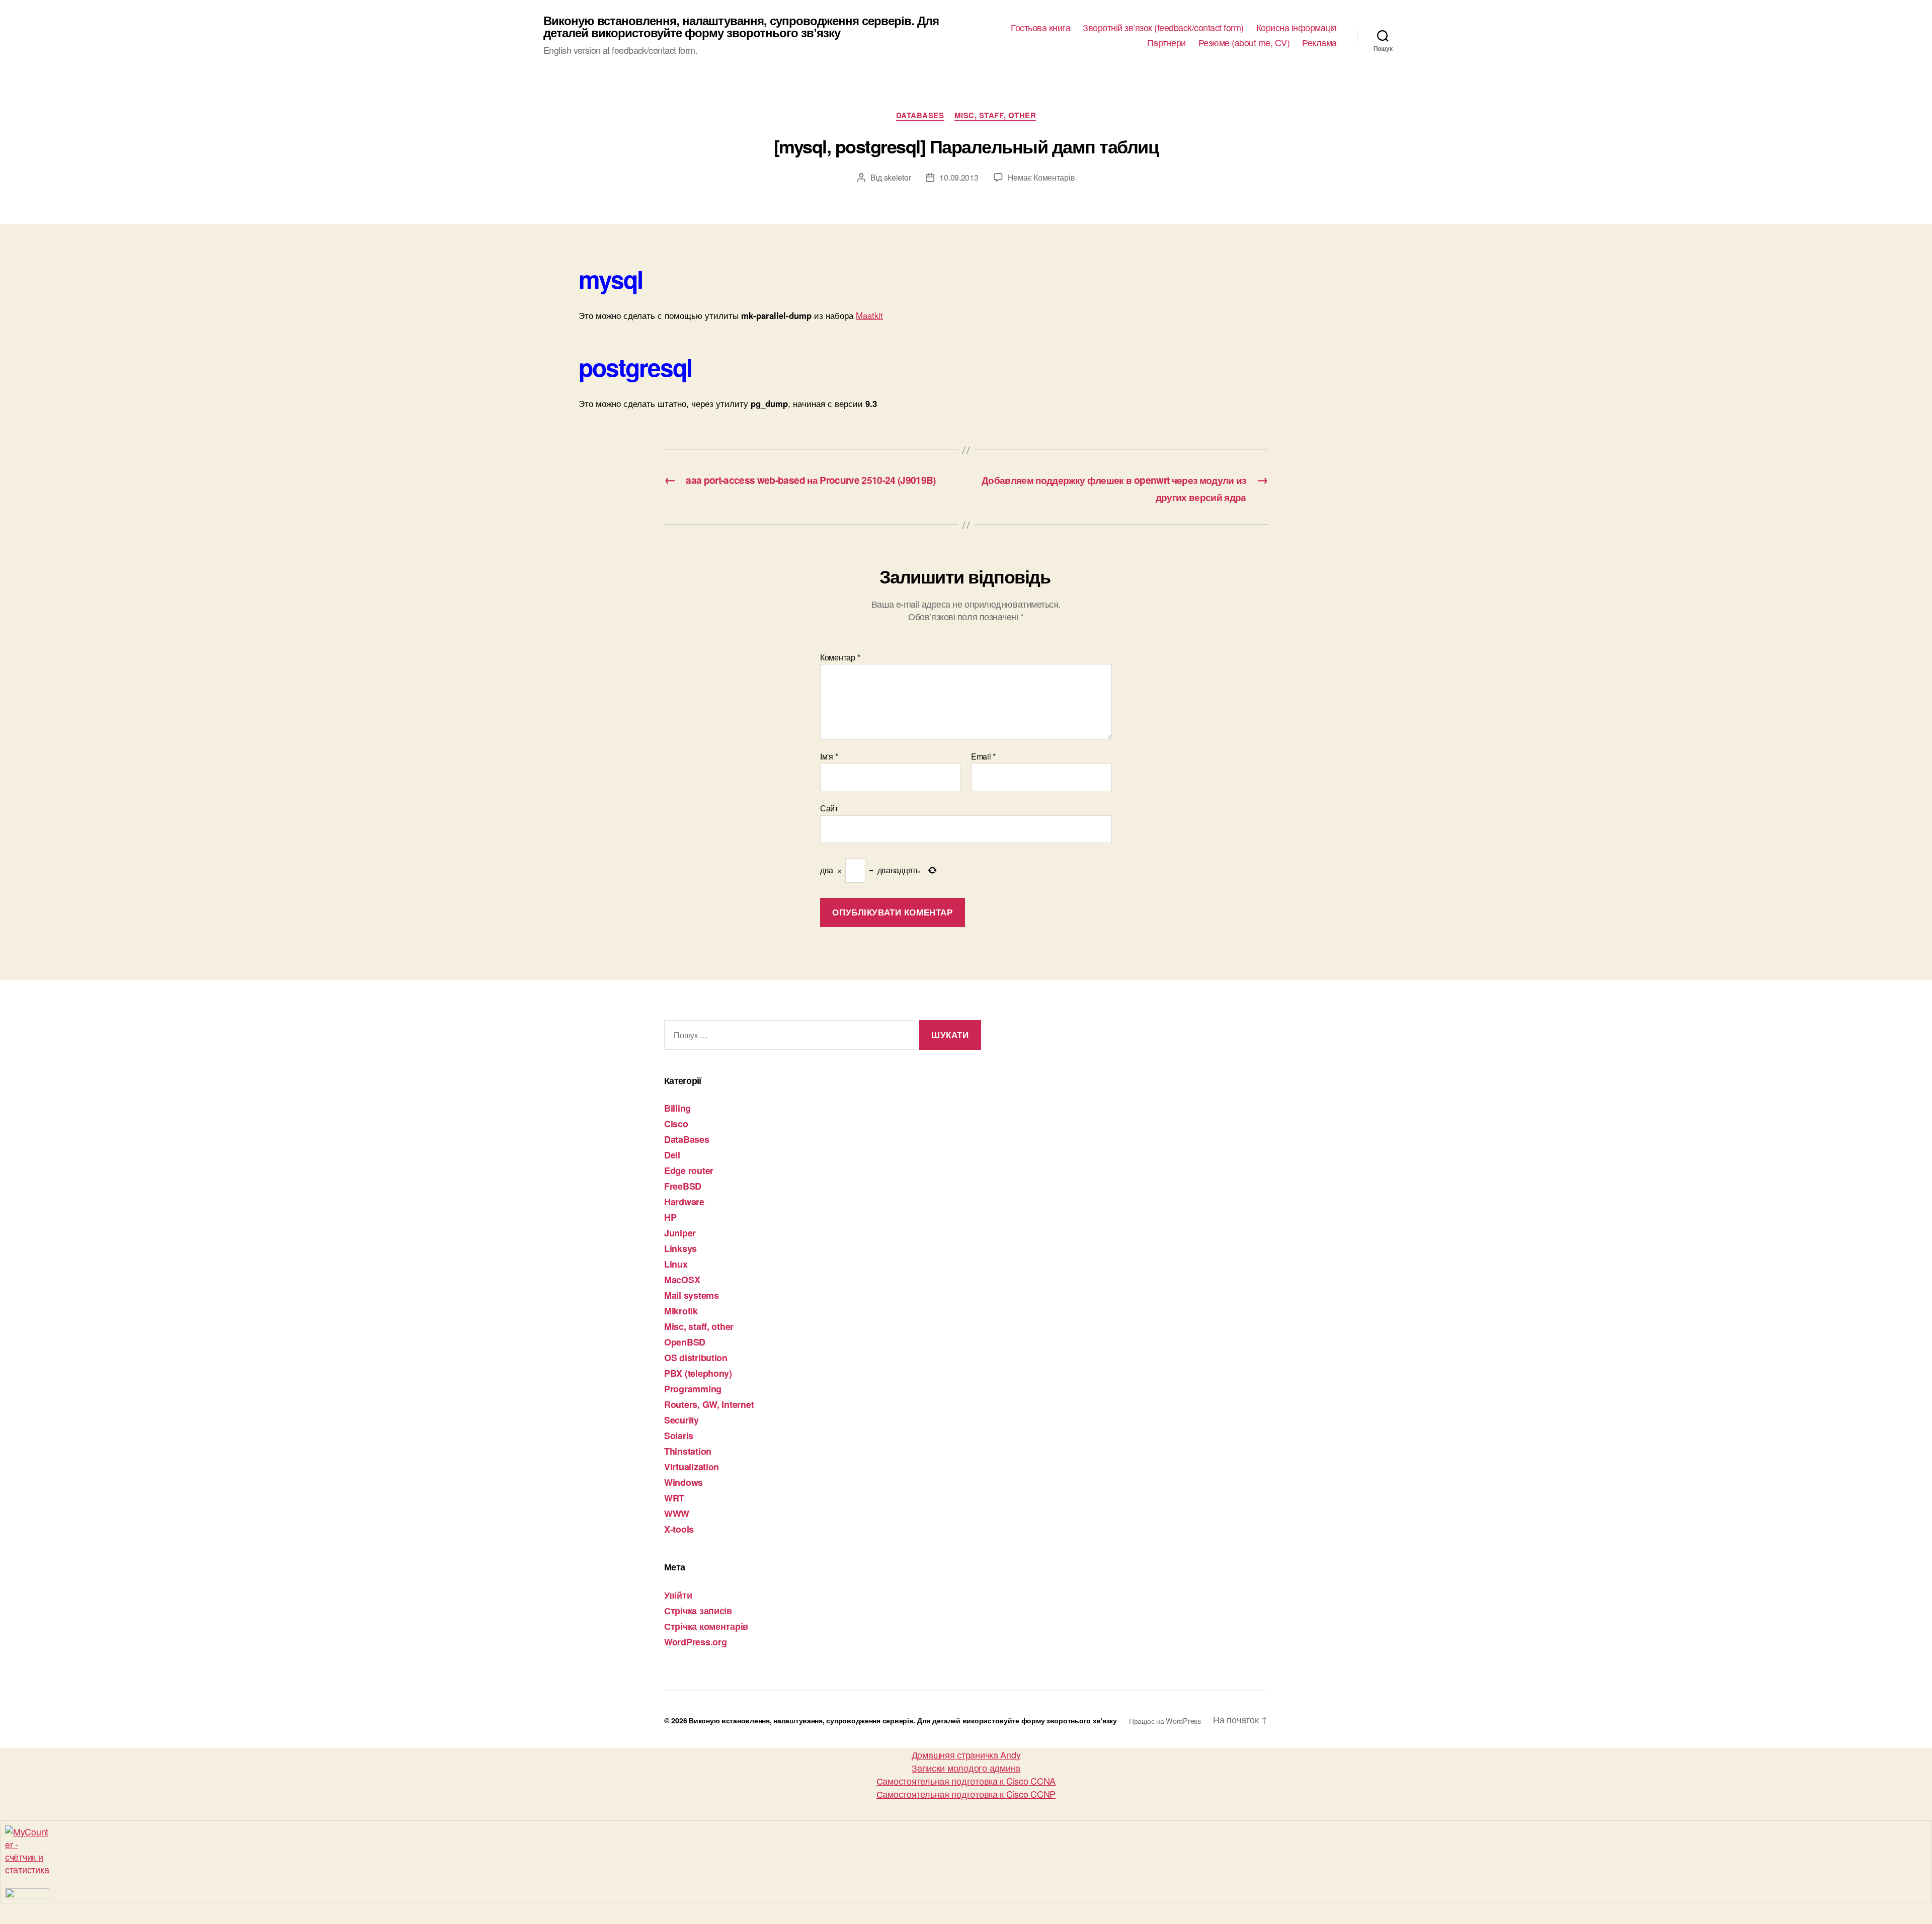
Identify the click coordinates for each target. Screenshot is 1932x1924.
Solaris (679, 1436)
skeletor (898, 177)
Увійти (678, 1595)
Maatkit (869, 315)
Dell (672, 1155)
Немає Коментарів (1041, 177)
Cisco (676, 1124)
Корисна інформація (1297, 28)
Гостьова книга (1040, 28)
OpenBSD (685, 1342)
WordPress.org (696, 1642)
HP (670, 1217)
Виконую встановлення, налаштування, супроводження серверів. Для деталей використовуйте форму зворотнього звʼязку (741, 26)
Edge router (689, 1170)
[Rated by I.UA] (966, 1893)
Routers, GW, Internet (709, 1404)
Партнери (1166, 43)
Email (983, 757)
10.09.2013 (959, 177)
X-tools (679, 1529)
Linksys (680, 1248)
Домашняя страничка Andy (966, 1754)
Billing (677, 1108)
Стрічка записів (698, 1611)
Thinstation (688, 1451)
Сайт (829, 807)
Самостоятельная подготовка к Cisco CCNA (966, 1781)
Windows (683, 1482)
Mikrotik (681, 1311)
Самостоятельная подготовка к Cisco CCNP (966, 1794)
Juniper (680, 1233)
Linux (676, 1264)
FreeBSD (683, 1186)
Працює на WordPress (1165, 1721)
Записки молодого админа (966, 1768)
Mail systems (692, 1295)
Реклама (1319, 43)
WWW (677, 1514)
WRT (674, 1498)
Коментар (840, 657)
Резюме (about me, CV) (1244, 43)
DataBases (920, 116)
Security (681, 1420)
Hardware (684, 1202)
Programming (693, 1389)
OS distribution (696, 1358)
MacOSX (682, 1280)
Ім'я (829, 757)
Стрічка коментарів (706, 1626)
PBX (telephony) (698, 1373)
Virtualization (692, 1467)
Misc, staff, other (995, 116)
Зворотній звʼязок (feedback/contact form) (1163, 28)
